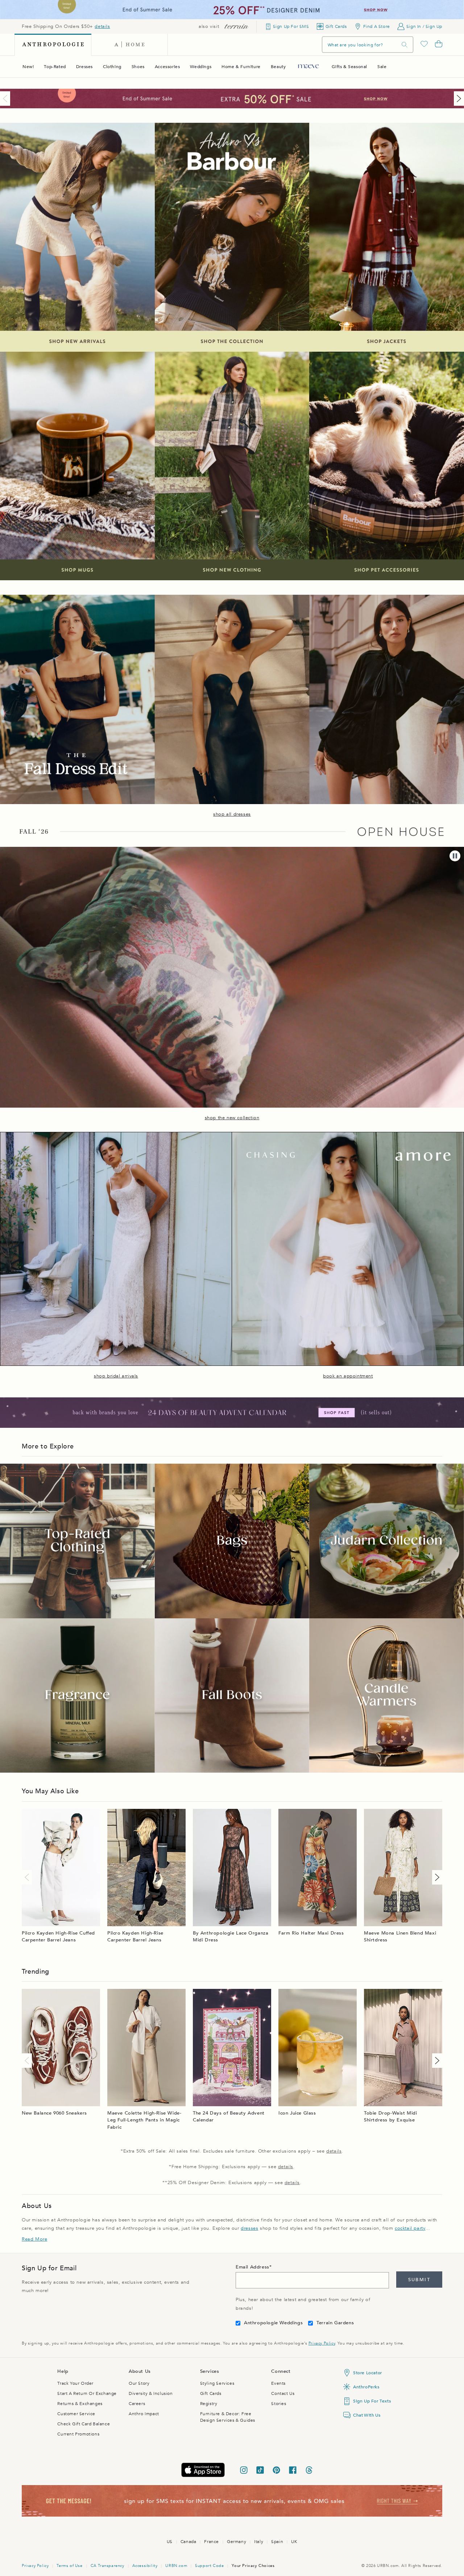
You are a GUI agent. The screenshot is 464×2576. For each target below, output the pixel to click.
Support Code (209, 2566)
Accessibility (145, 2566)
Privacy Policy (322, 2343)
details (102, 26)
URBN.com (176, 2566)
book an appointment (348, 1376)
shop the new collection (232, 1118)
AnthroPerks (366, 2387)
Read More (34, 2239)
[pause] (455, 856)
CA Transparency (107, 2566)
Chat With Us (367, 2415)
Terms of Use (69, 2566)
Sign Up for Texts (372, 2401)
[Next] (457, 99)
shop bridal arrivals (116, 1376)
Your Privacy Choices (253, 2566)
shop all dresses (232, 814)
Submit (419, 2280)
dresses (249, 2228)
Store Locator (368, 2373)
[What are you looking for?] (405, 45)
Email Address (252, 2267)
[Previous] (7, 99)
